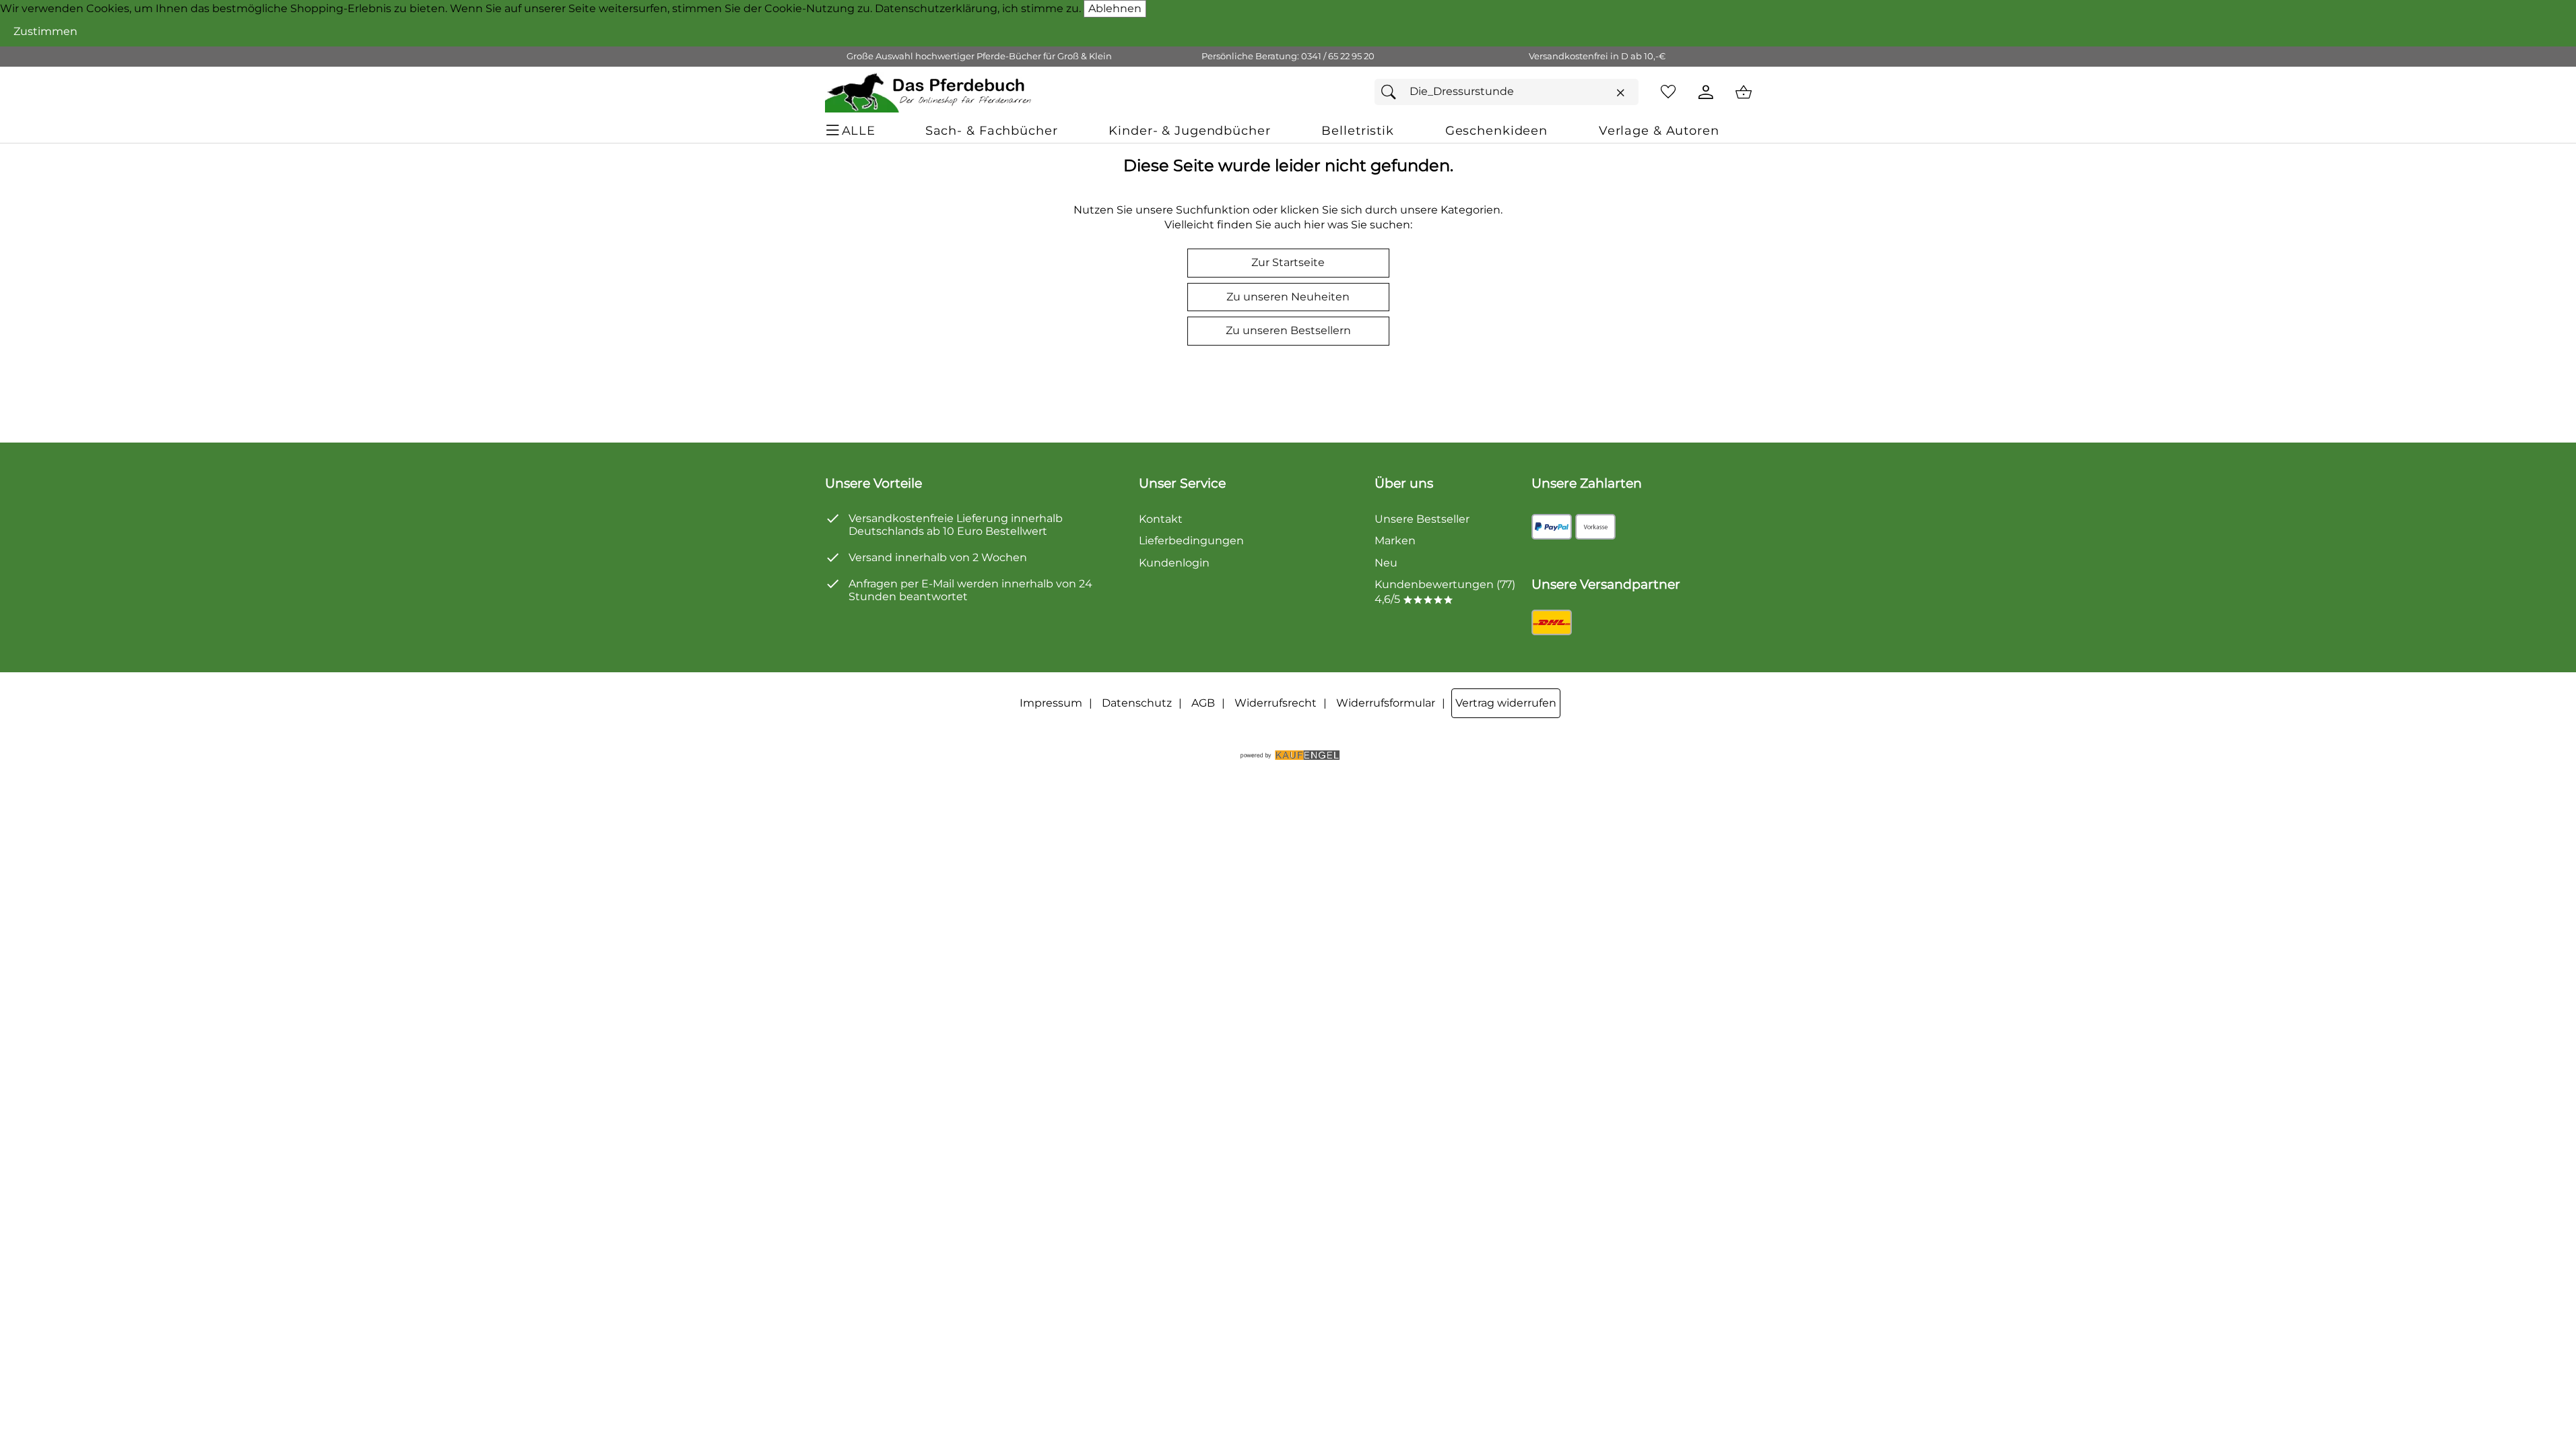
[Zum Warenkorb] (1744, 92)
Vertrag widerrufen (1506, 703)
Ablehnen (1115, 8)
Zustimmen (45, 31)
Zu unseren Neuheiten (1288, 297)
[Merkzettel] (1668, 92)
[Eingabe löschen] (1620, 92)
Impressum (1051, 703)
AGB (1203, 703)
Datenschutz (1137, 703)
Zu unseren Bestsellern (1288, 330)
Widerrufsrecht (1276, 703)
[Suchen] (1392, 92)
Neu (1386, 563)
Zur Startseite (1288, 262)
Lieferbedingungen (1191, 541)
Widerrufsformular (1386, 703)
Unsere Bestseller (1422, 519)
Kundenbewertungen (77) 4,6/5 (1445, 592)
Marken (1395, 541)
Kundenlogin (1174, 563)
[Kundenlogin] (1706, 92)
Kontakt (1161, 519)
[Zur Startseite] (929, 92)
